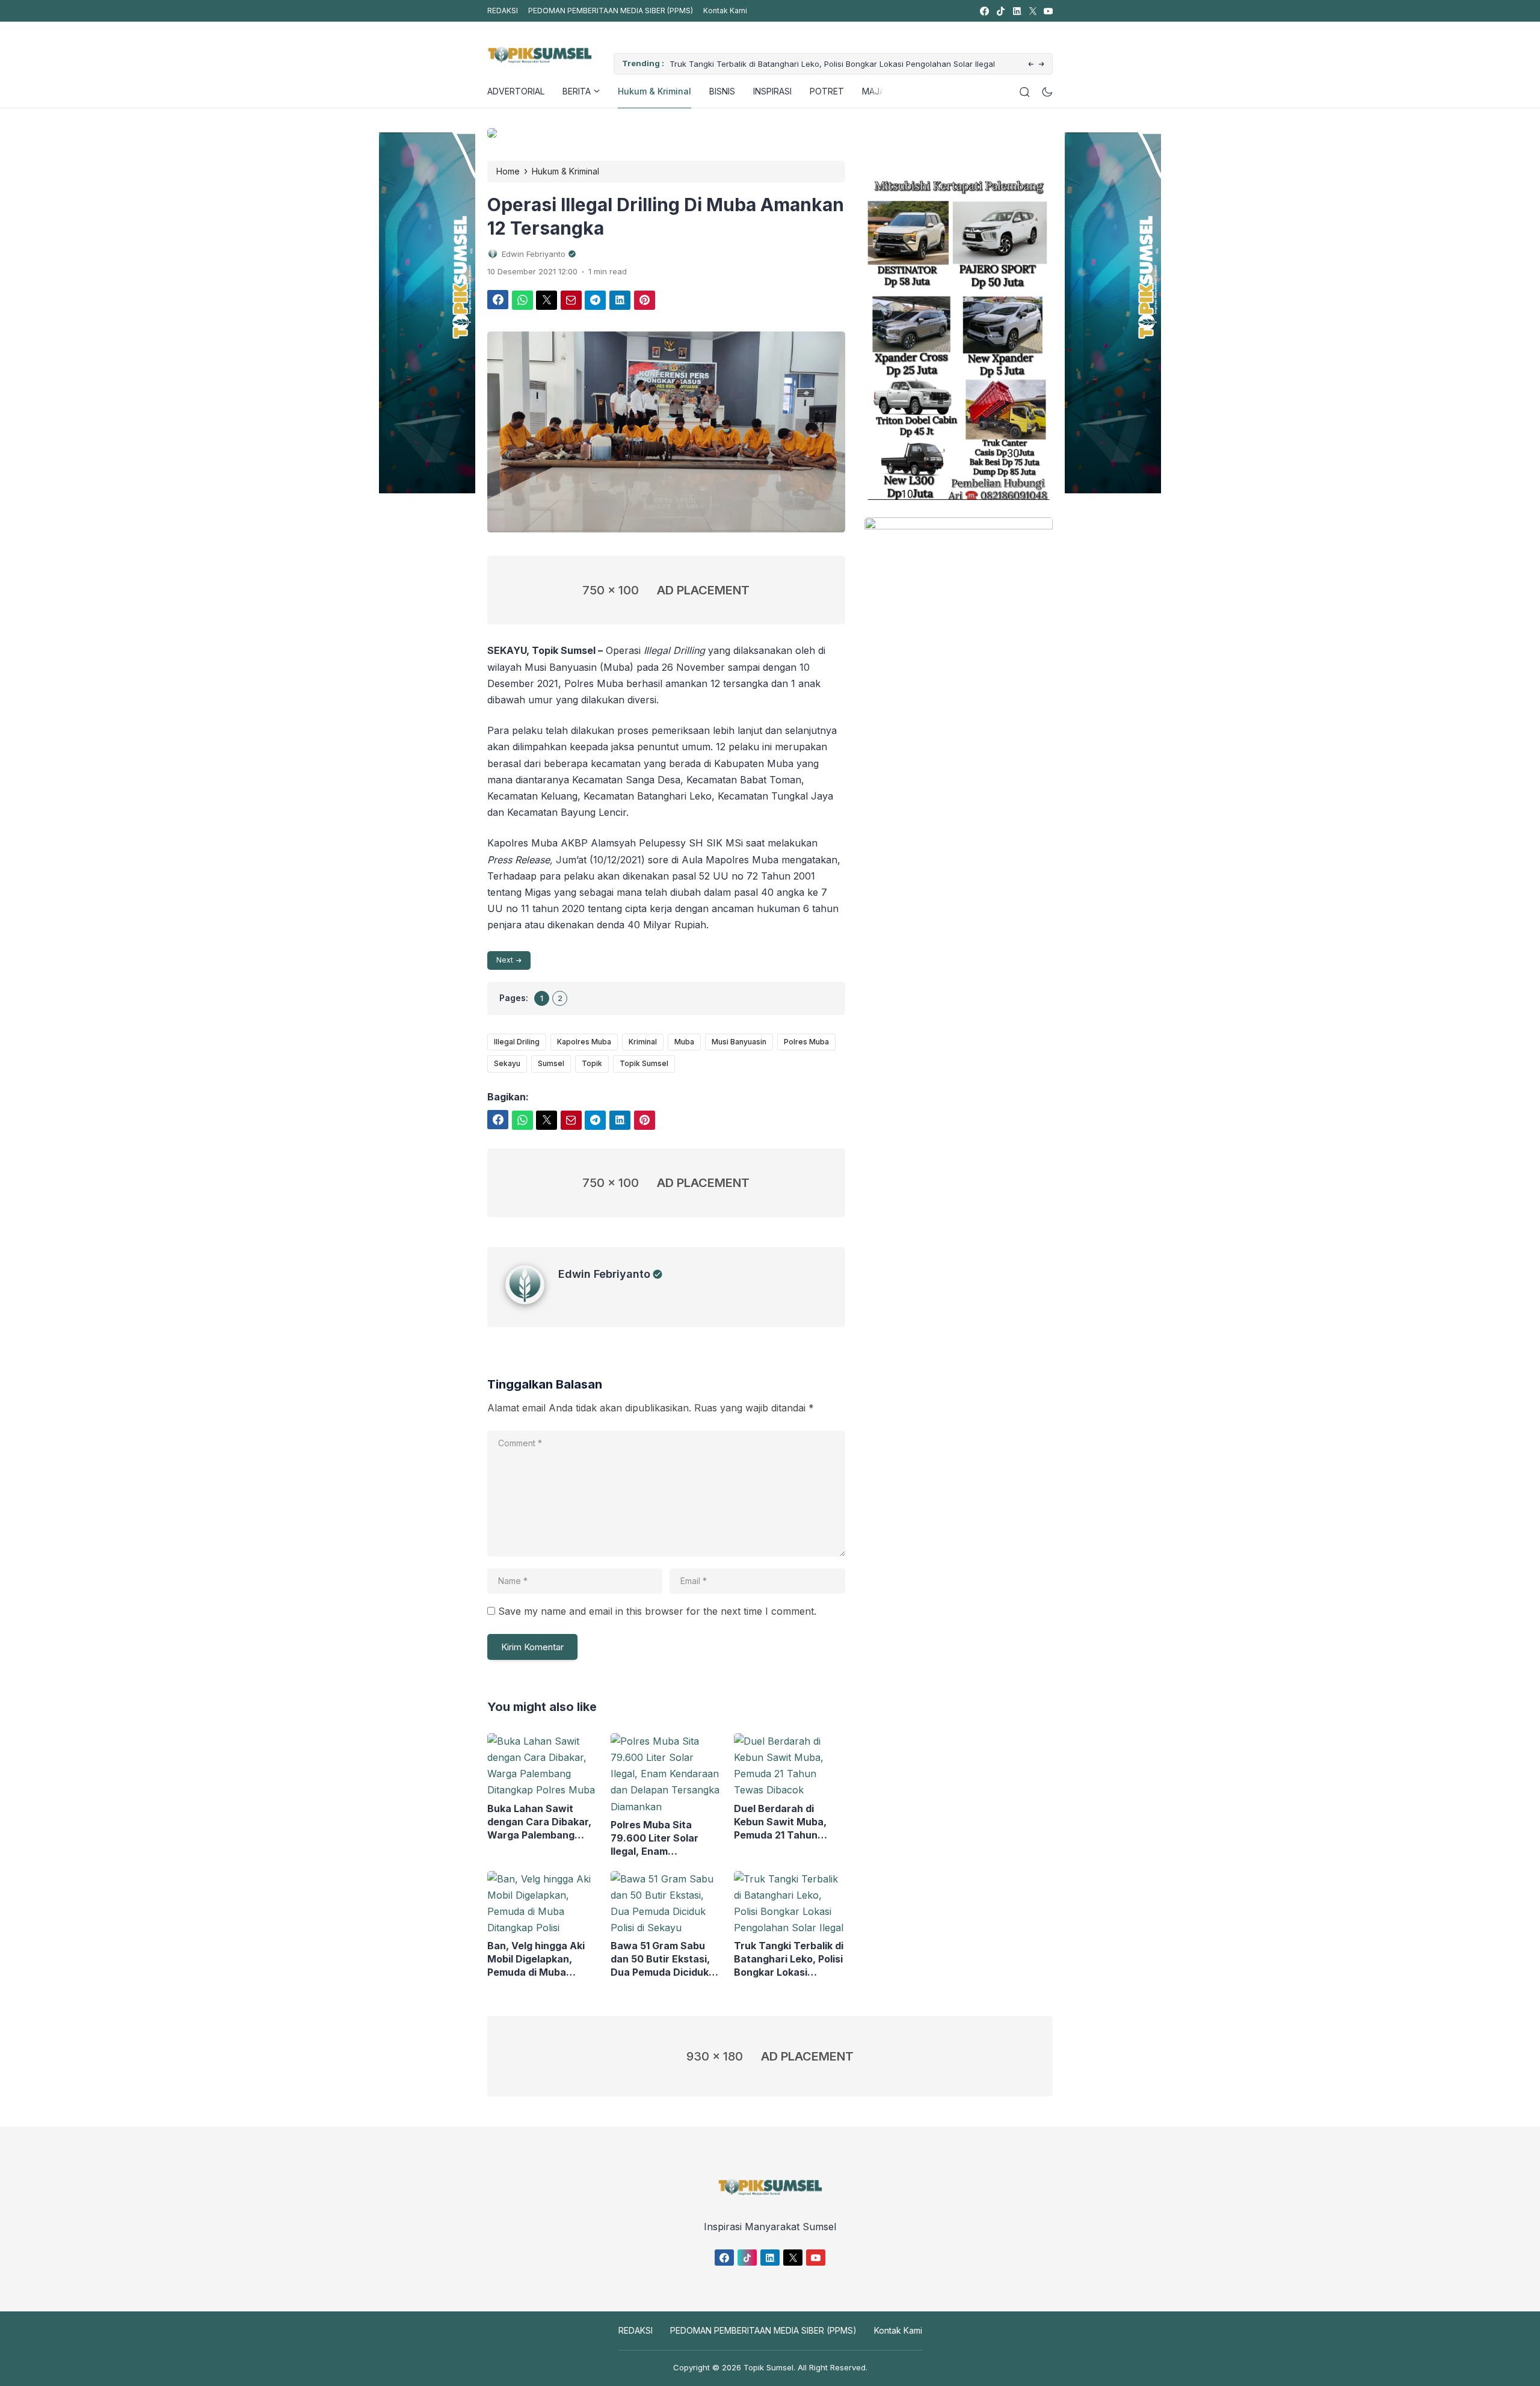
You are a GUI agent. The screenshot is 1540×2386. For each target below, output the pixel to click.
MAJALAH (881, 91)
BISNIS (722, 91)
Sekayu (507, 1063)
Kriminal (643, 1042)
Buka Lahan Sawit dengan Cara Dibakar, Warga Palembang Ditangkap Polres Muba (539, 1822)
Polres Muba (806, 1042)
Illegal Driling (517, 1042)
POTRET (827, 91)
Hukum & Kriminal (654, 91)
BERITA (577, 91)
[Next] (1042, 65)
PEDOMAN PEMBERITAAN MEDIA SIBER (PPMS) (611, 11)
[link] (984, 11)
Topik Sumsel (644, 1063)
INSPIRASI (772, 91)
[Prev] (1031, 65)
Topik (592, 1063)
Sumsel (551, 1063)
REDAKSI (503, 11)
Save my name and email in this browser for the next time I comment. (657, 1611)
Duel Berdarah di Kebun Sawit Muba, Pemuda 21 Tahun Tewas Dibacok (780, 1822)
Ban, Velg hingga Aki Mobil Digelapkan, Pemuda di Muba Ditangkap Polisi (536, 1959)
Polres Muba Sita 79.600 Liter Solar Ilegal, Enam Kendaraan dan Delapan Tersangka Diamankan (658, 1838)
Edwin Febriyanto (604, 1274)
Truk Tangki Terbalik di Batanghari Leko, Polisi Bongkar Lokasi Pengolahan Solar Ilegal (832, 64)
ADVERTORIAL (516, 91)
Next (505, 960)
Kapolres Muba (584, 1042)
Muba (684, 1042)
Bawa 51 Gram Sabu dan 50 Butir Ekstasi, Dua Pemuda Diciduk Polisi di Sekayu (660, 1959)
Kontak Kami (725, 11)
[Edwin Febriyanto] (532, 1301)
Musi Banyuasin (739, 1042)
